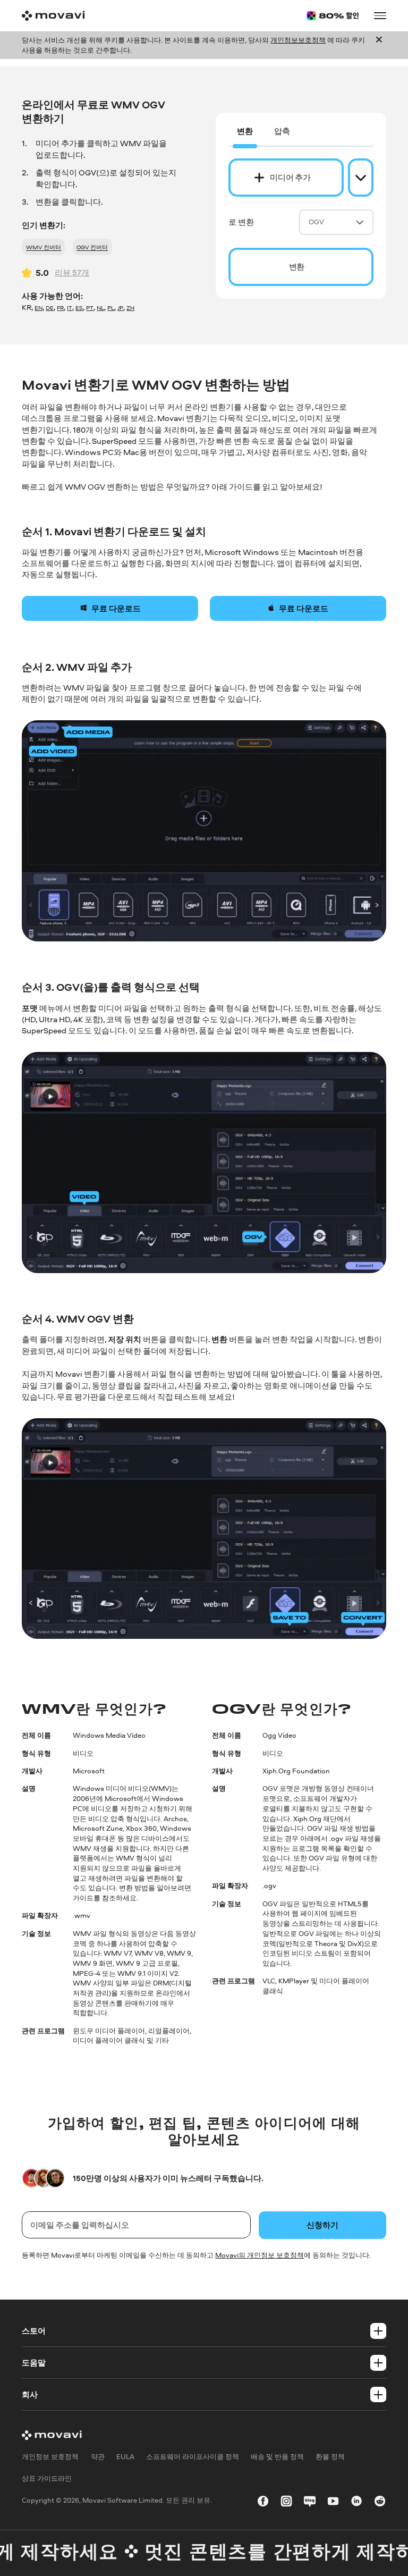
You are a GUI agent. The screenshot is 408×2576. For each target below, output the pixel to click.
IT (70, 308)
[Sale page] (333, 16)
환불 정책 (330, 2456)
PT (90, 308)
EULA (125, 2456)
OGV (316, 222)
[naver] (310, 2503)
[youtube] (333, 2503)
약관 (98, 2456)
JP (120, 308)
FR (60, 308)
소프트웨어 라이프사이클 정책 (193, 2456)
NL (100, 308)
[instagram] (286, 2503)
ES (79, 308)
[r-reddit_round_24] (380, 2503)
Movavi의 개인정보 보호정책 (260, 2255)
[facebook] (263, 2503)
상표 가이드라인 (47, 2478)
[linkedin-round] (356, 2503)
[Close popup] (379, 45)
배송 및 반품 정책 (277, 2456)
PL (111, 308)
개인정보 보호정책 (50, 2456)
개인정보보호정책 (298, 40)
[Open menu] (380, 15)
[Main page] (53, 16)
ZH (130, 308)
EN (39, 308)
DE (50, 308)
